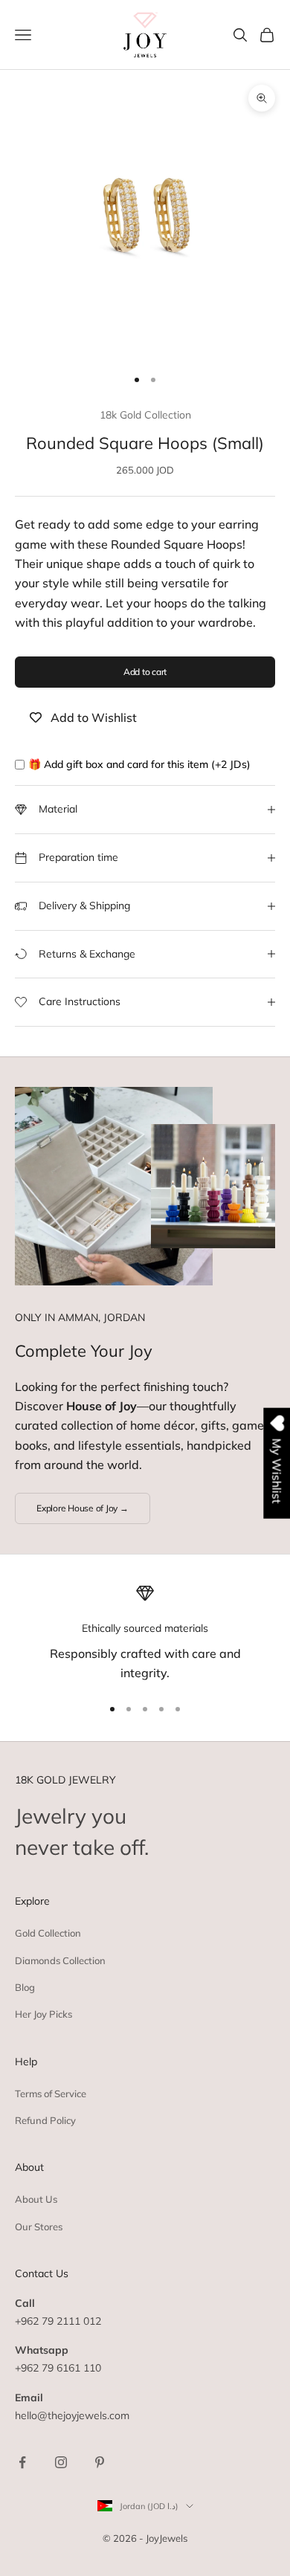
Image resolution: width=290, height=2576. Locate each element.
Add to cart (145, 672)
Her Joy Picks (43, 2014)
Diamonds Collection (60, 1960)
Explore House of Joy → (83, 1508)
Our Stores (39, 2227)
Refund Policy (45, 2120)
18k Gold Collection (145, 415)
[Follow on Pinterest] (100, 2462)
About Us (36, 2199)
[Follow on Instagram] (61, 2462)
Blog (25, 1987)
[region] (145, 1634)
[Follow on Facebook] (22, 2462)
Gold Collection (48, 1933)
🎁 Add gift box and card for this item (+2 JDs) (139, 764)
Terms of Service (51, 2094)
